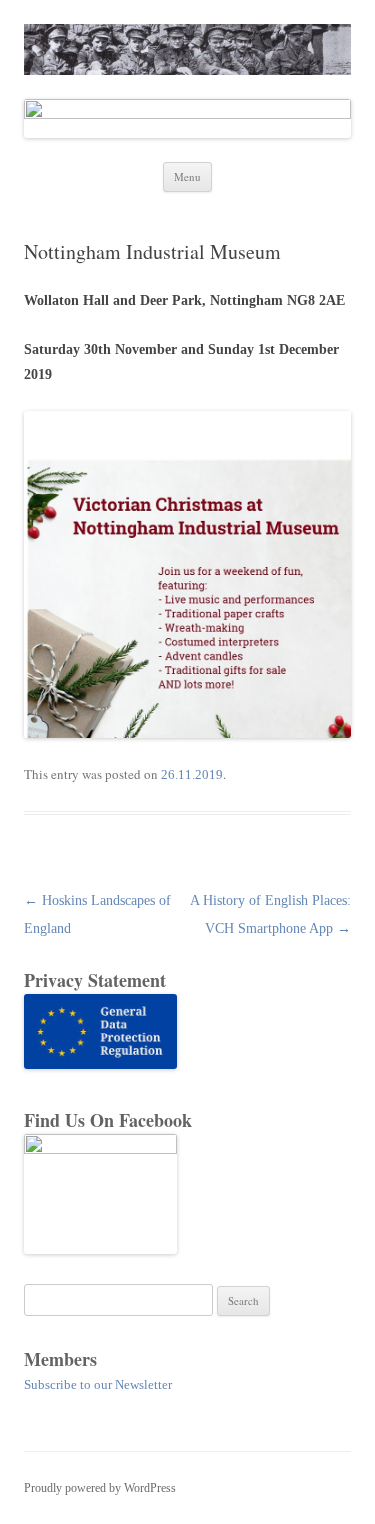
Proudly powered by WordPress (100, 1488)
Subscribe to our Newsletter (98, 1384)
